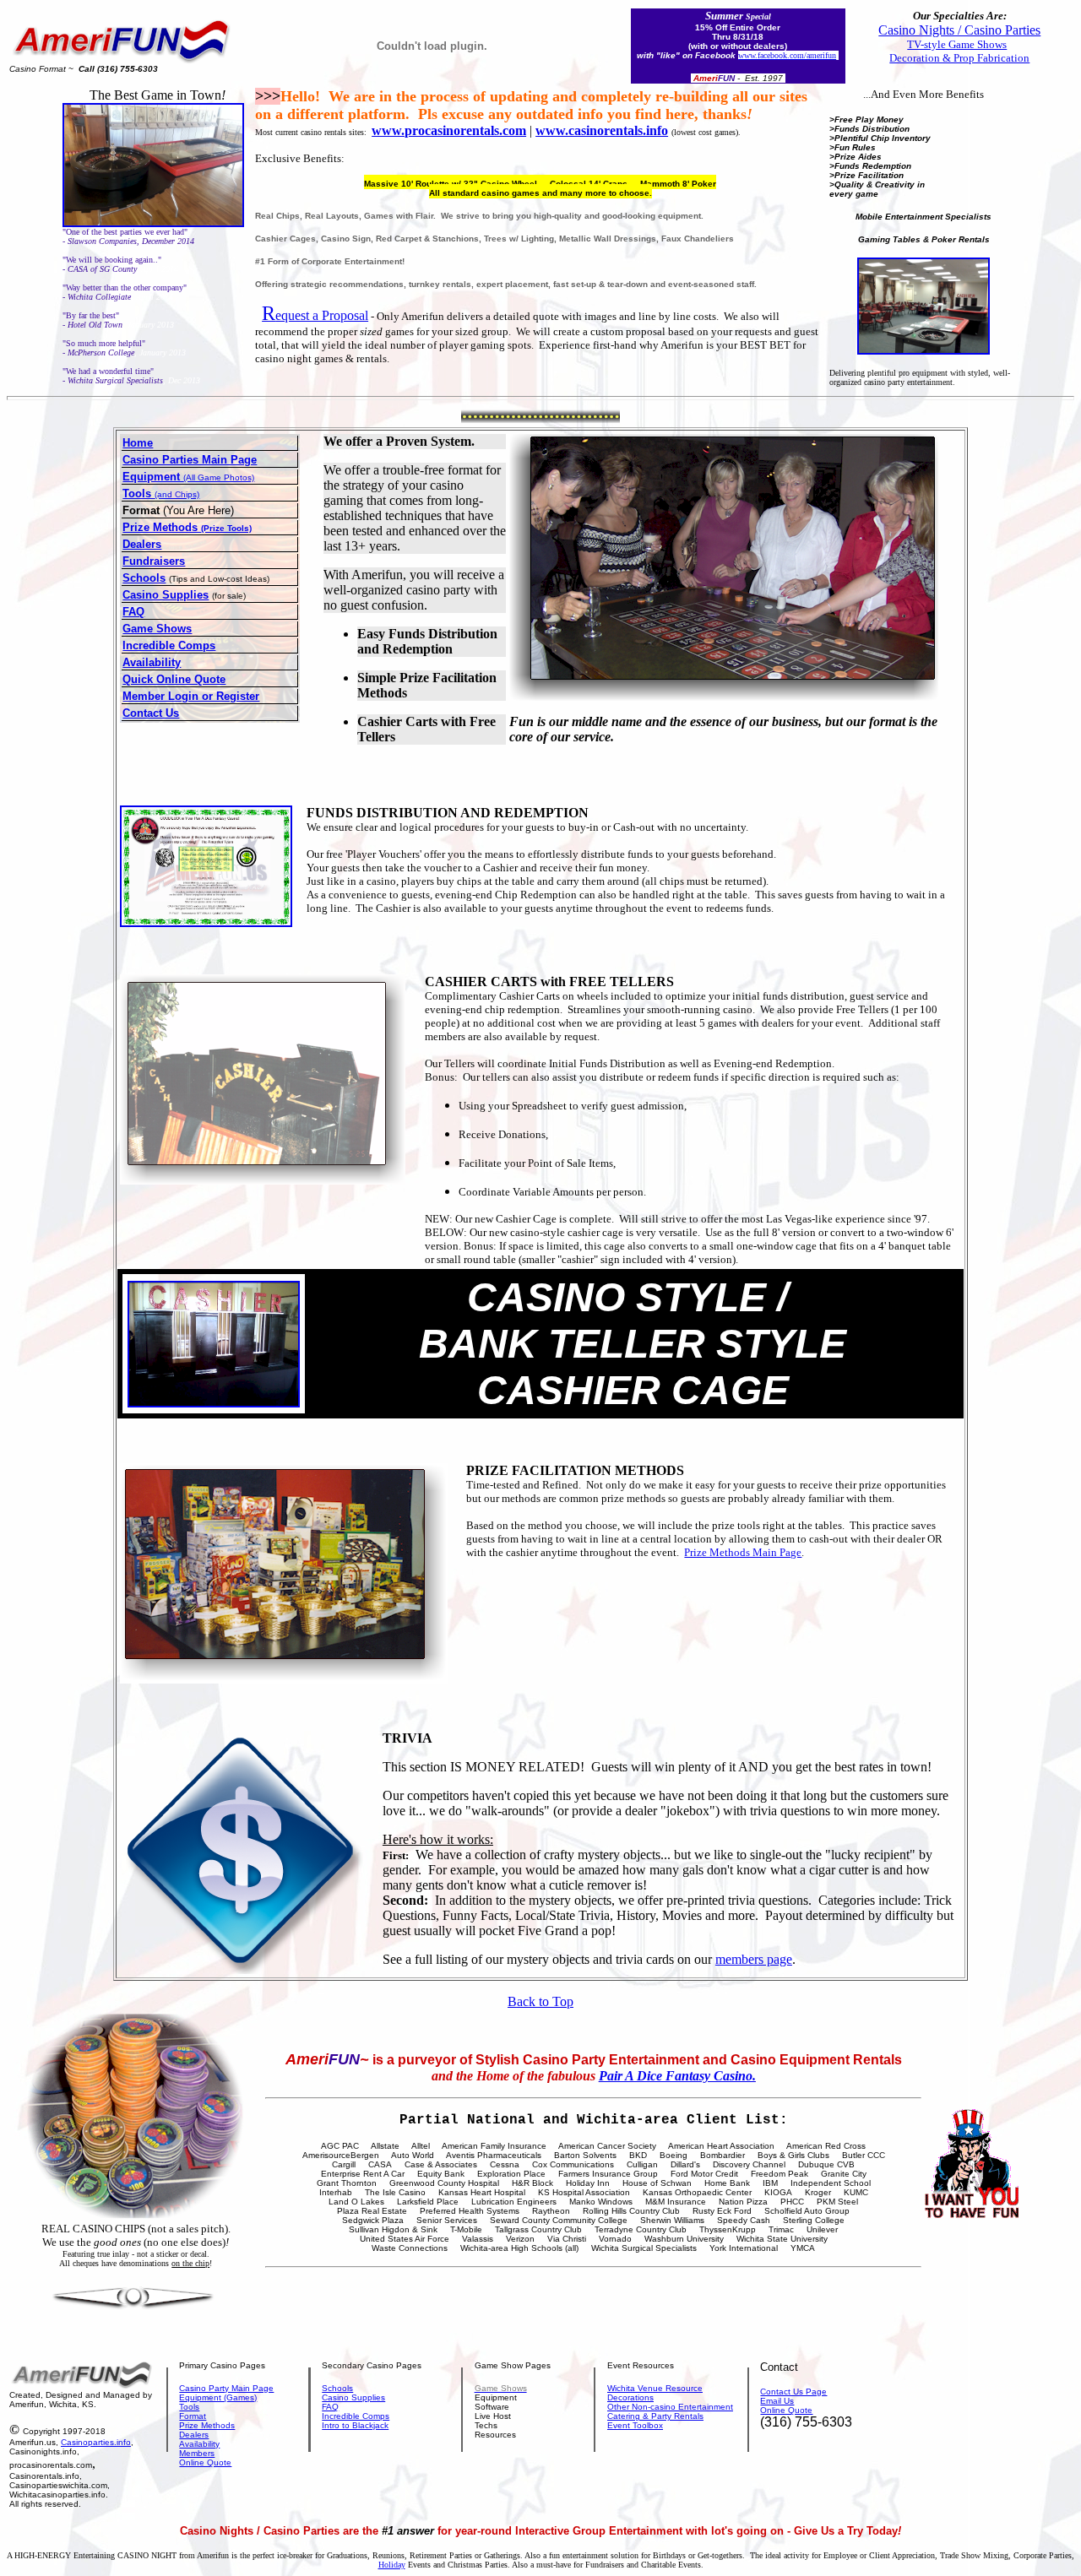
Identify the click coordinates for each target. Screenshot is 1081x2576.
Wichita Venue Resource (655, 2388)
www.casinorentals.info (602, 130)
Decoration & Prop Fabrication (959, 58)
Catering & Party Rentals (655, 2416)
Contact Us (151, 713)
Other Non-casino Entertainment (670, 2407)
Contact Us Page (793, 2392)
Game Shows (157, 629)
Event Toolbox (635, 2425)
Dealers (142, 544)
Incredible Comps (169, 645)
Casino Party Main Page (226, 2388)
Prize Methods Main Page (743, 1552)
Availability (152, 662)
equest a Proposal (315, 315)
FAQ (133, 612)
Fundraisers (154, 561)
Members (197, 2453)
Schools (144, 578)
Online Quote (205, 2462)
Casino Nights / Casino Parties (959, 30)
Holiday (392, 2565)
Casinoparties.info (96, 2442)
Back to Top (540, 2001)
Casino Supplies (166, 595)
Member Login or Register (191, 696)
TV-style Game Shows (957, 44)
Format (193, 2416)
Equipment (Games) (218, 2397)
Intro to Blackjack (355, 2425)
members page (754, 1959)
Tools (189, 2407)
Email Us (777, 2401)
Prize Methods (207, 2425)
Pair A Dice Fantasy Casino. (677, 2076)
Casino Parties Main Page (190, 460)
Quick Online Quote (174, 679)
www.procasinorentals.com (449, 130)
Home (138, 443)
